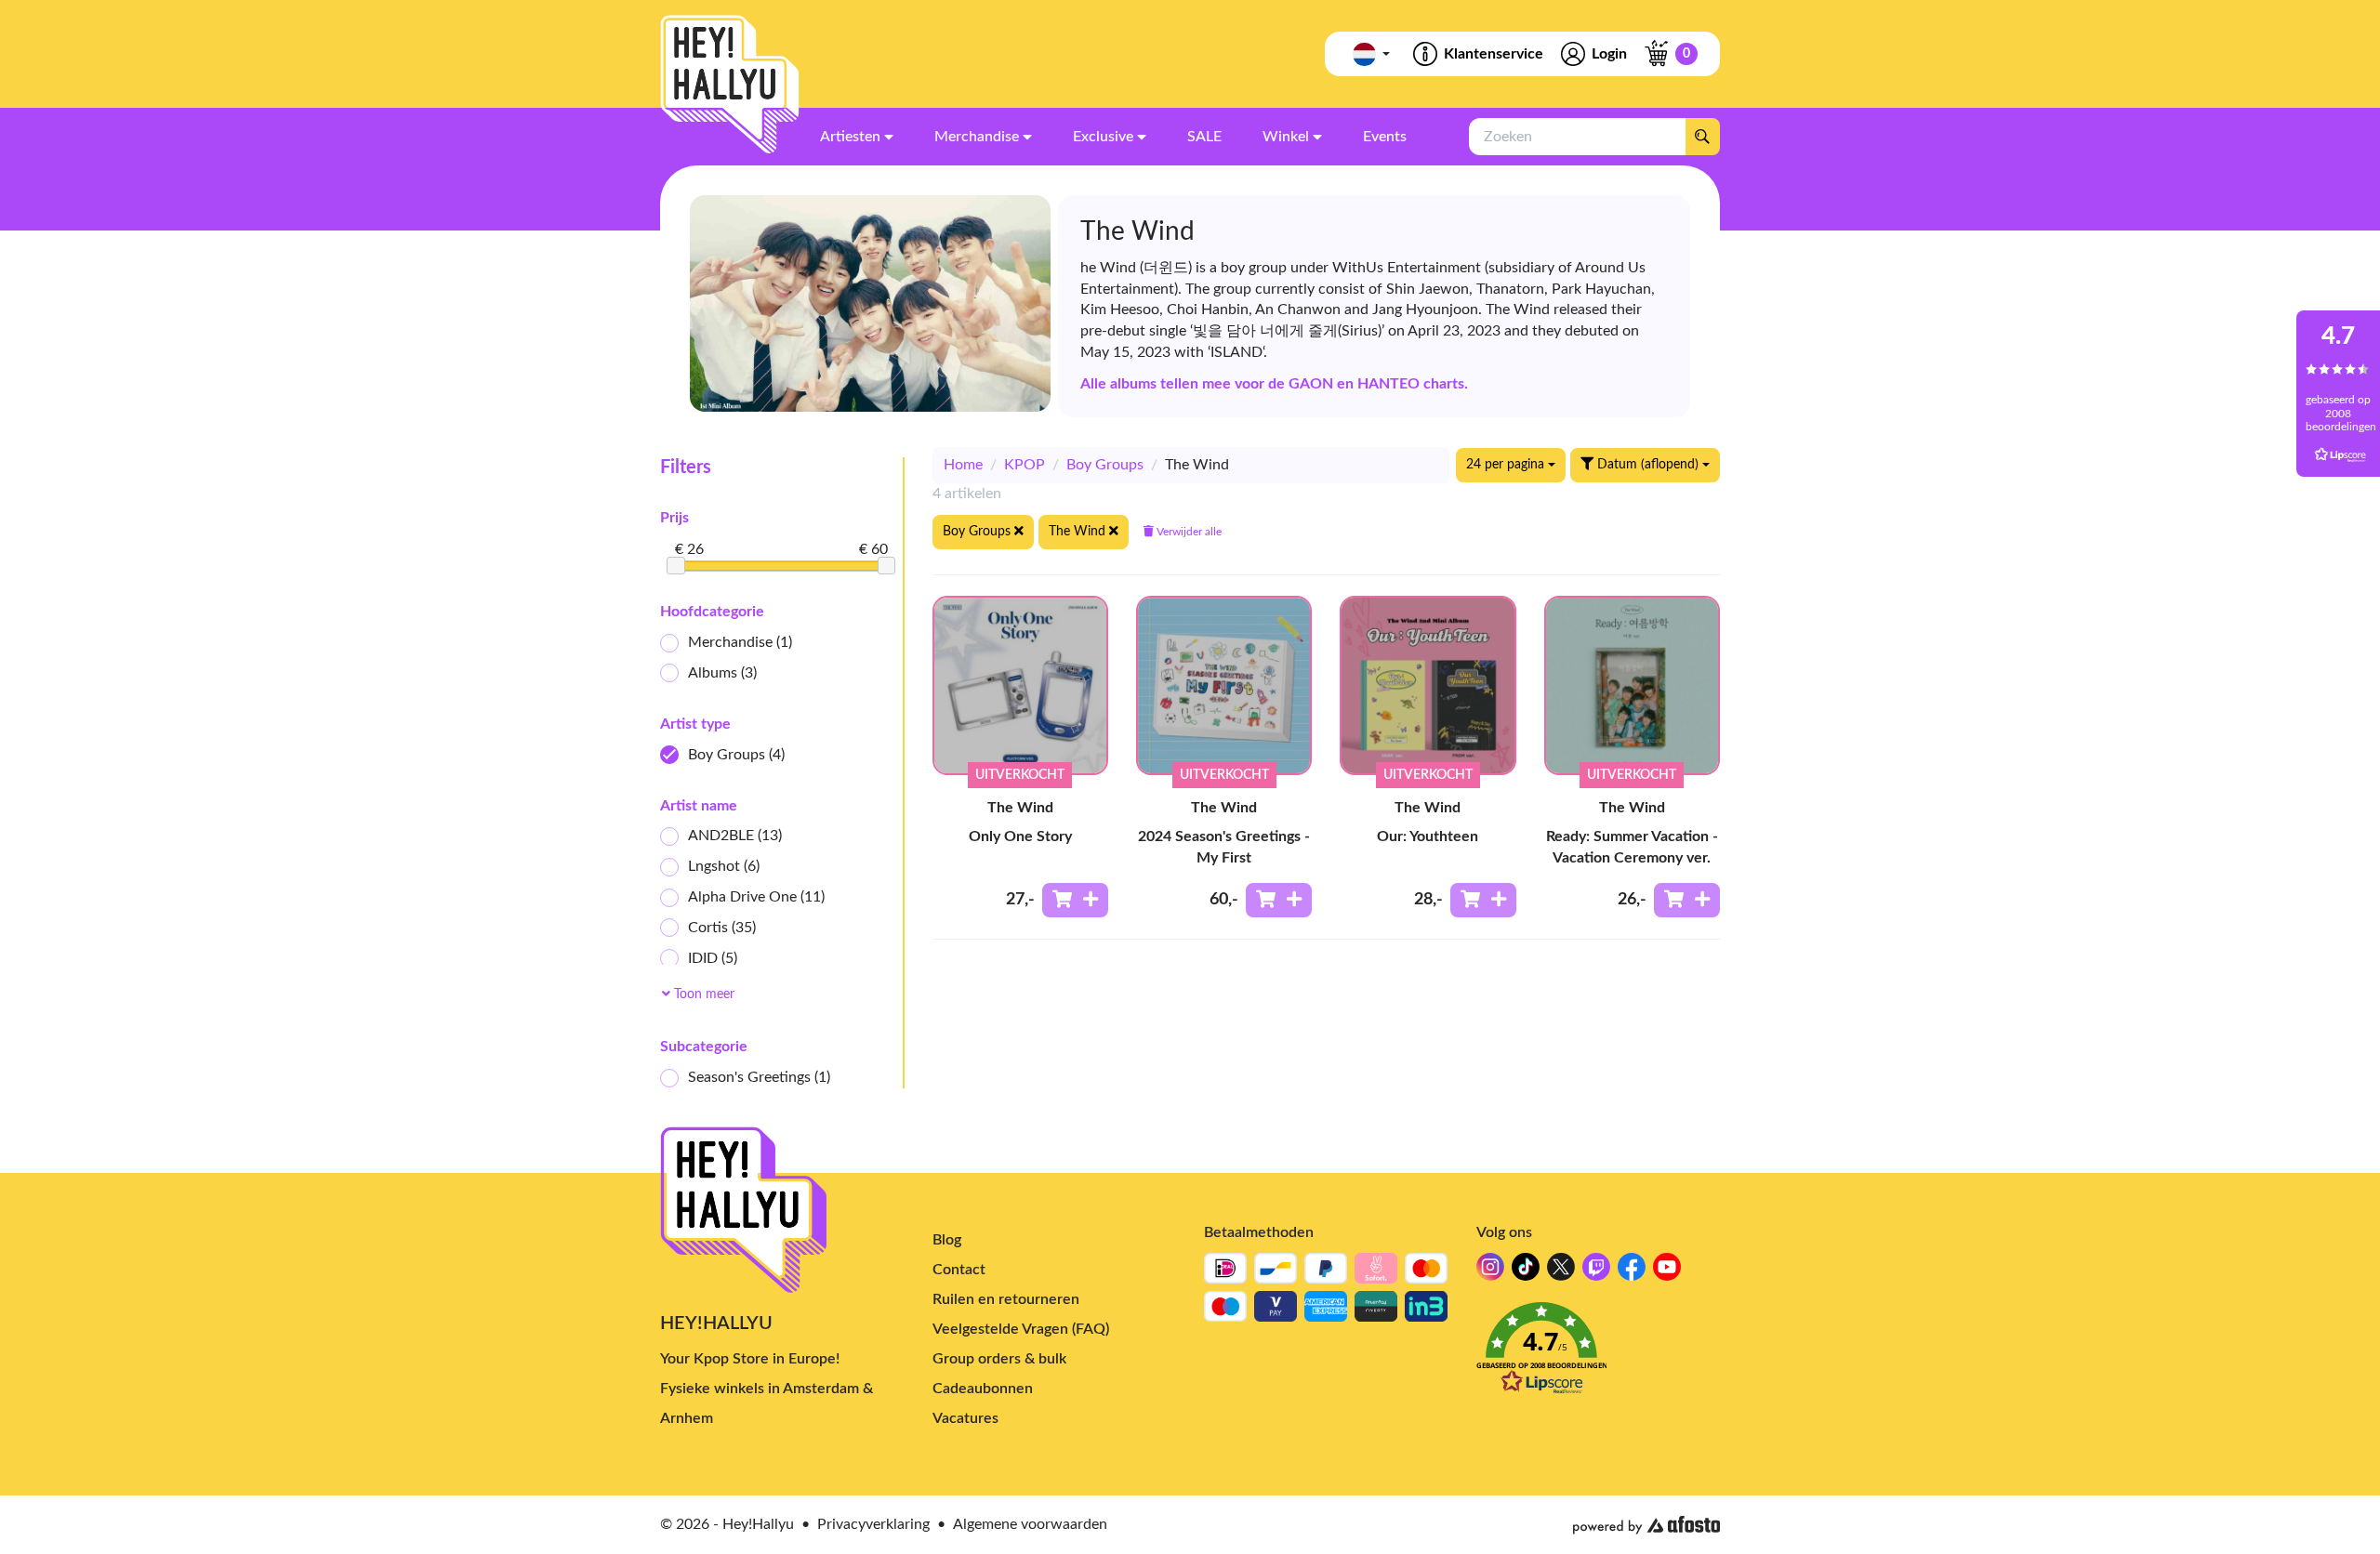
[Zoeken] (1702, 137)
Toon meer (702, 994)
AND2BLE (735, 836)
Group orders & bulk (999, 1359)
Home (963, 465)
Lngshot (724, 866)
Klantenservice (1494, 54)
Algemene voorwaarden (1030, 1524)
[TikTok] (1526, 1272)
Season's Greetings (759, 1077)
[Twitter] (1561, 1272)
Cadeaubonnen (983, 1389)
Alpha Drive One (756, 897)
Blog (947, 1240)
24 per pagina (1507, 465)
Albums (722, 673)
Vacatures (965, 1418)
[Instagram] (1490, 1272)
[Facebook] (1632, 1272)
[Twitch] (1596, 1272)
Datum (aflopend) (1648, 465)
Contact (959, 1270)
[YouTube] (1667, 1272)
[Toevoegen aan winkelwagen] (1075, 900)
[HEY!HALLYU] (730, 85)
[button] (1599, 1354)
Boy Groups (736, 755)
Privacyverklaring (873, 1524)
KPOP (1025, 465)
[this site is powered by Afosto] (1646, 1525)
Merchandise (740, 642)
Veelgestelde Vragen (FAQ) (1021, 1329)
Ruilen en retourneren (1006, 1299)
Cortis (722, 928)
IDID (713, 958)
